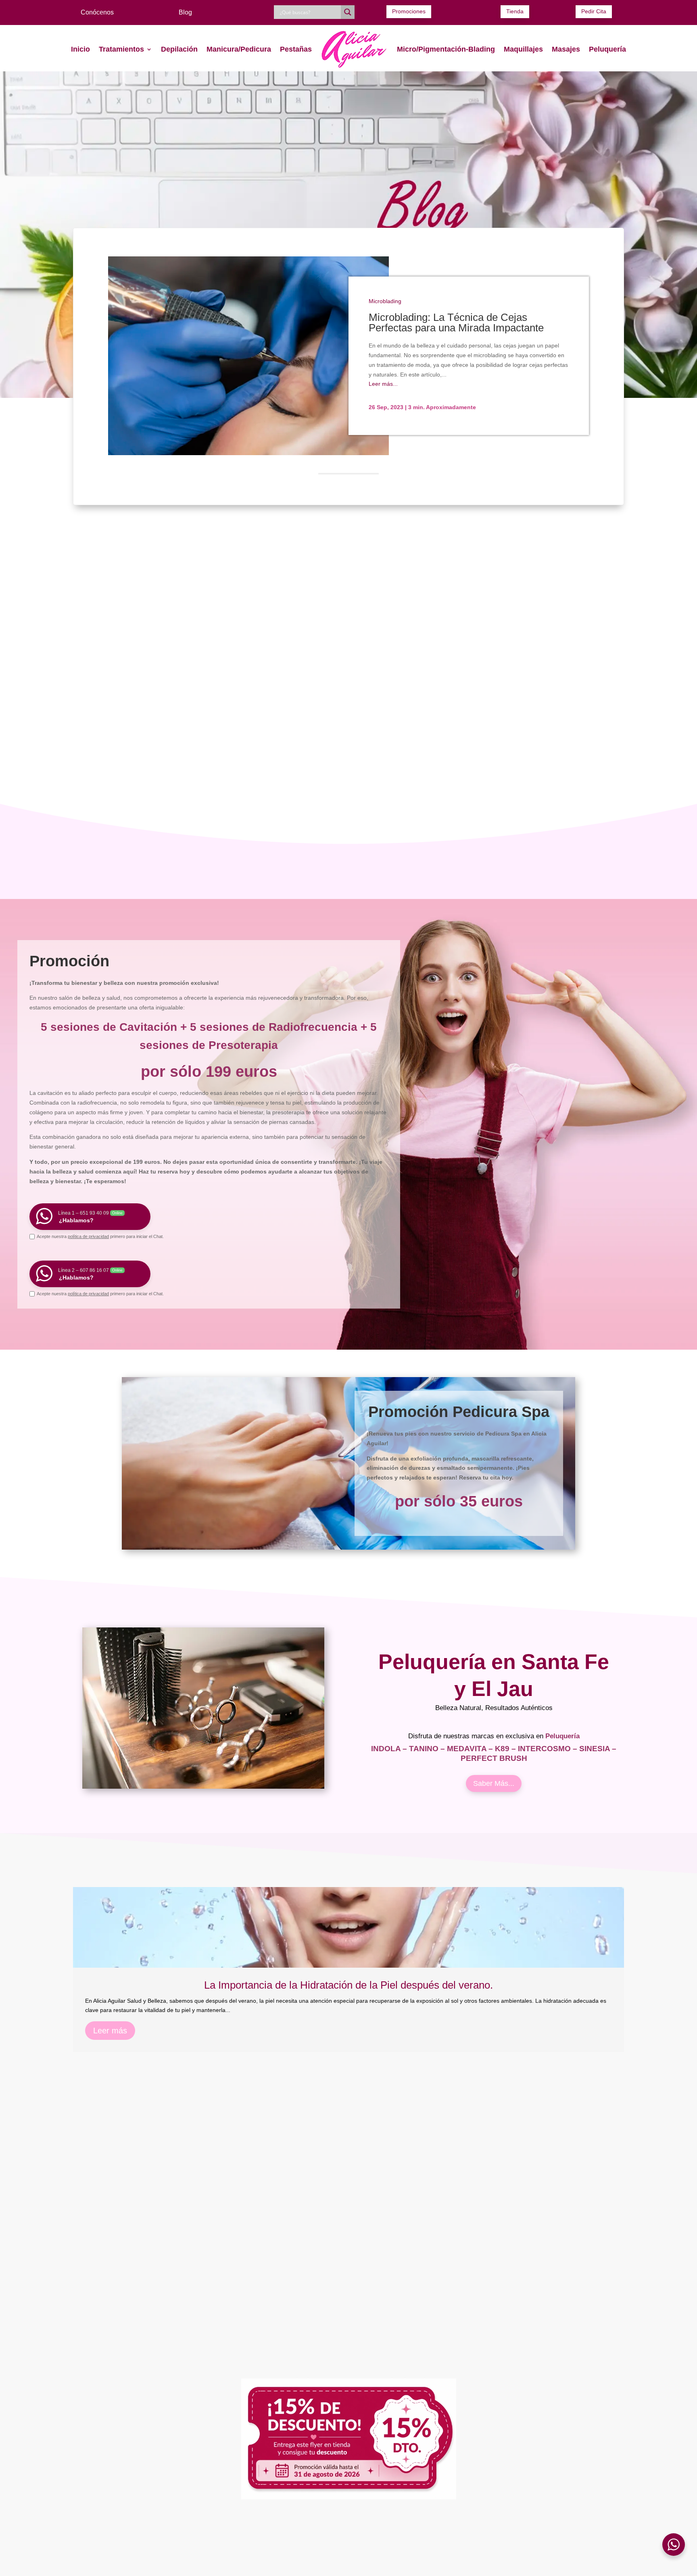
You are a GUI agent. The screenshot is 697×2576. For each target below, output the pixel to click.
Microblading (385, 301)
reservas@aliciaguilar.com (486, 2533)
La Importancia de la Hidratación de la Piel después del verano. (348, 1985)
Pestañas (296, 49)
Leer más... (383, 384)
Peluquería (607, 49)
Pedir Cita (594, 11)
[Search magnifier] (348, 12)
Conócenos (97, 12)
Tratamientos (121, 49)
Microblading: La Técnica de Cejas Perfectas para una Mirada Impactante (456, 323)
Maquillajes (523, 49)
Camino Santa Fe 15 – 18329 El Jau (532, 2568)
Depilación (179, 49)
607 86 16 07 (233, 2533)
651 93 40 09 (184, 2533)
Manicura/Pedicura (239, 49)
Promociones (409, 11)
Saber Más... (494, 1783)
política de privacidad (88, 1236)
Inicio (80, 49)
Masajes (566, 49)
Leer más (110, 2031)
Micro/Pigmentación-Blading (446, 49)
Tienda (515, 11)
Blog (185, 12)
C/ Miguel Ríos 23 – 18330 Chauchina (348, 2568)
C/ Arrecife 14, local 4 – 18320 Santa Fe (164, 2568)
